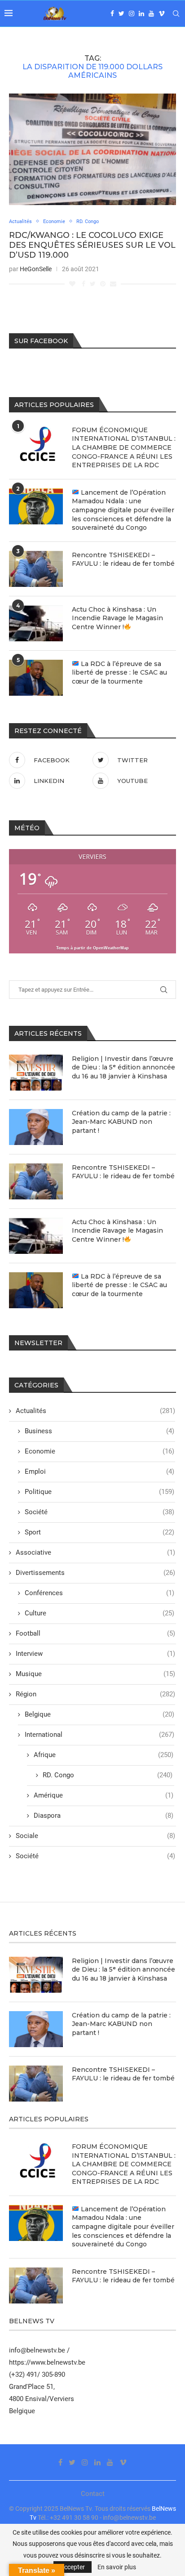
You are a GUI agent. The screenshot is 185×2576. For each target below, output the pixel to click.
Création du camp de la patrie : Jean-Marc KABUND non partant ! (121, 1122)
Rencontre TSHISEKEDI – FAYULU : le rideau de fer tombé (123, 1172)
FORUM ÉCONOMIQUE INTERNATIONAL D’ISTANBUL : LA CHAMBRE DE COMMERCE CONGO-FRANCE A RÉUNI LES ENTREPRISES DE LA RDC (124, 447)
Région (95, 1694)
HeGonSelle (36, 269)
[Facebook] (112, 13)
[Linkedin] (141, 13)
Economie (54, 221)
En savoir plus (117, 2567)
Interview (95, 1654)
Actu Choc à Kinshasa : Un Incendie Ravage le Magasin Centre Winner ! (117, 1231)
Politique (99, 1492)
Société (99, 1512)
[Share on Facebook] (84, 284)
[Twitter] (121, 13)
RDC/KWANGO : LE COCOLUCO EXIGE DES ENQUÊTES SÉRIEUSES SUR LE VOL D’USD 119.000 (92, 245)
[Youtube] (151, 13)
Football (95, 1633)
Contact (93, 2494)
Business (99, 1431)
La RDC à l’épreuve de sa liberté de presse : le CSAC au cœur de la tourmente (119, 1285)
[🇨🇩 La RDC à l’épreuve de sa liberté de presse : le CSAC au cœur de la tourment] (36, 1290)
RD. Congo (88, 221)
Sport (99, 1532)
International (99, 1735)
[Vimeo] (162, 13)
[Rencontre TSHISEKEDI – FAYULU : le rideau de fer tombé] (36, 1181)
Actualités (20, 221)
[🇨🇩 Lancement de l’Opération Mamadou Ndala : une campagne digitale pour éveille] (36, 506)
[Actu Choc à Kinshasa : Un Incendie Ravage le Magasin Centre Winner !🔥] (36, 1236)
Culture (99, 1613)
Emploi (99, 1471)
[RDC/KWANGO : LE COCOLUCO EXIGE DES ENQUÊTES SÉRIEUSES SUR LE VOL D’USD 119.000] (92, 149)
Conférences (99, 1593)
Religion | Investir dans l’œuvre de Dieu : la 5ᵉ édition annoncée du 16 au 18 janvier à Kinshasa (123, 1067)
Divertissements (95, 1573)
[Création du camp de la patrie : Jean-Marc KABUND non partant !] (36, 1127)
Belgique (99, 1714)
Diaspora (104, 1816)
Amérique (104, 1795)
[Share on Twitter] (93, 284)
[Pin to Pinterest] (103, 284)
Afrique (104, 1755)
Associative (95, 1552)
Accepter (73, 2567)
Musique (95, 1674)
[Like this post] (72, 284)
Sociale (95, 1836)
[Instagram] (132, 13)
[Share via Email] (113, 284)
